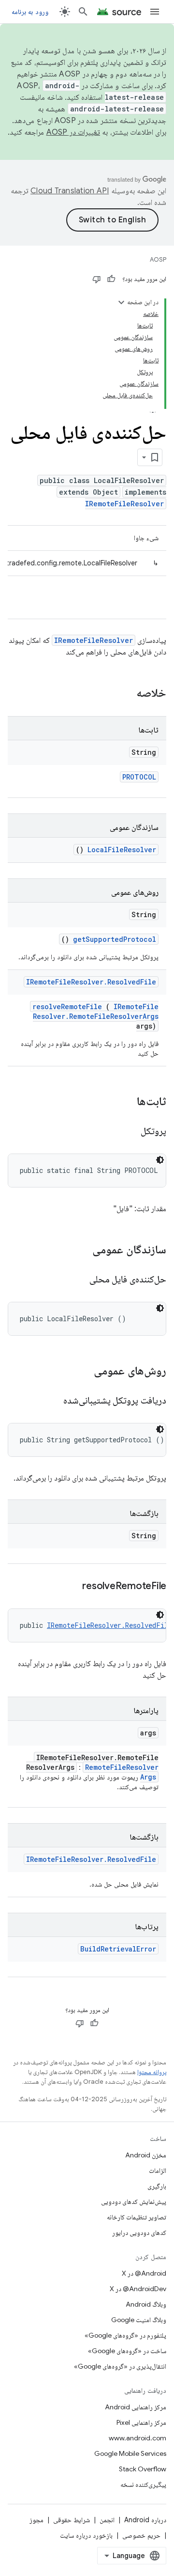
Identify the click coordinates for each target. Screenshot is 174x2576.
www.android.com (138, 2438)
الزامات (158, 2170)
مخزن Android (146, 2155)
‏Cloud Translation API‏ (70, 191)
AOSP (158, 259)
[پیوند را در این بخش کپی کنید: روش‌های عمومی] (81, 1372)
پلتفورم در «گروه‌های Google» (125, 2335)
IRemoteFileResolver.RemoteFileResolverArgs (96, 1011)
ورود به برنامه (30, 12)
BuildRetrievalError (118, 1949)
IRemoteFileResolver (124, 504)
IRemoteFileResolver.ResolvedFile (91, 982)
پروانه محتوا (152, 2072)
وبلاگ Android (146, 2304)
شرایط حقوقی (72, 2520)
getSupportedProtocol (115, 939)
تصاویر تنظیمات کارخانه (137, 2217)
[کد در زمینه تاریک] (160, 1160)
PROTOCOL (139, 777)
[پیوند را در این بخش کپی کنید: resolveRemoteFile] (71, 1587)
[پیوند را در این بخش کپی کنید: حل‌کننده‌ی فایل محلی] (77, 1280)
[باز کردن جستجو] (83, 12)
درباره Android (145, 2520)
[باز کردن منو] (155, 12)
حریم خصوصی (141, 2535)
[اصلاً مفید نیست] (97, 279)
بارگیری (157, 2186)
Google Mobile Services (130, 2453)
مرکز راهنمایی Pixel (141, 2422)
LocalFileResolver (122, 850)
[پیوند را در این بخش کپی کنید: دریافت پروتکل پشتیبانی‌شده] (51, 1401)
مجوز (36, 2520)
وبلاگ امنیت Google (139, 2320)
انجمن (107, 2520)
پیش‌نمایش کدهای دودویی (134, 2201)
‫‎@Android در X (144, 2273)
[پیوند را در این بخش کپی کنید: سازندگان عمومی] (80, 1250)
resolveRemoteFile (67, 1007)
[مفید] (111, 279)
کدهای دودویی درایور (139, 2233)
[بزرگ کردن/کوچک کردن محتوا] (121, 302)
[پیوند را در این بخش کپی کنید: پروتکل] (129, 1132)
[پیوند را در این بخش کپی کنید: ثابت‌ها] (127, 1102)
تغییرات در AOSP (73, 132)
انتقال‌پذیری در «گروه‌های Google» (120, 2366)
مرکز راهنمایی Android (136, 2407)
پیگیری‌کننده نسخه (143, 2484)
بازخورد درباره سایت (86, 2535)
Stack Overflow (143, 2469)
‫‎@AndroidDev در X (138, 2289)
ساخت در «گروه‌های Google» (127, 2351)
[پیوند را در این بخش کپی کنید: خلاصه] (124, 694)
